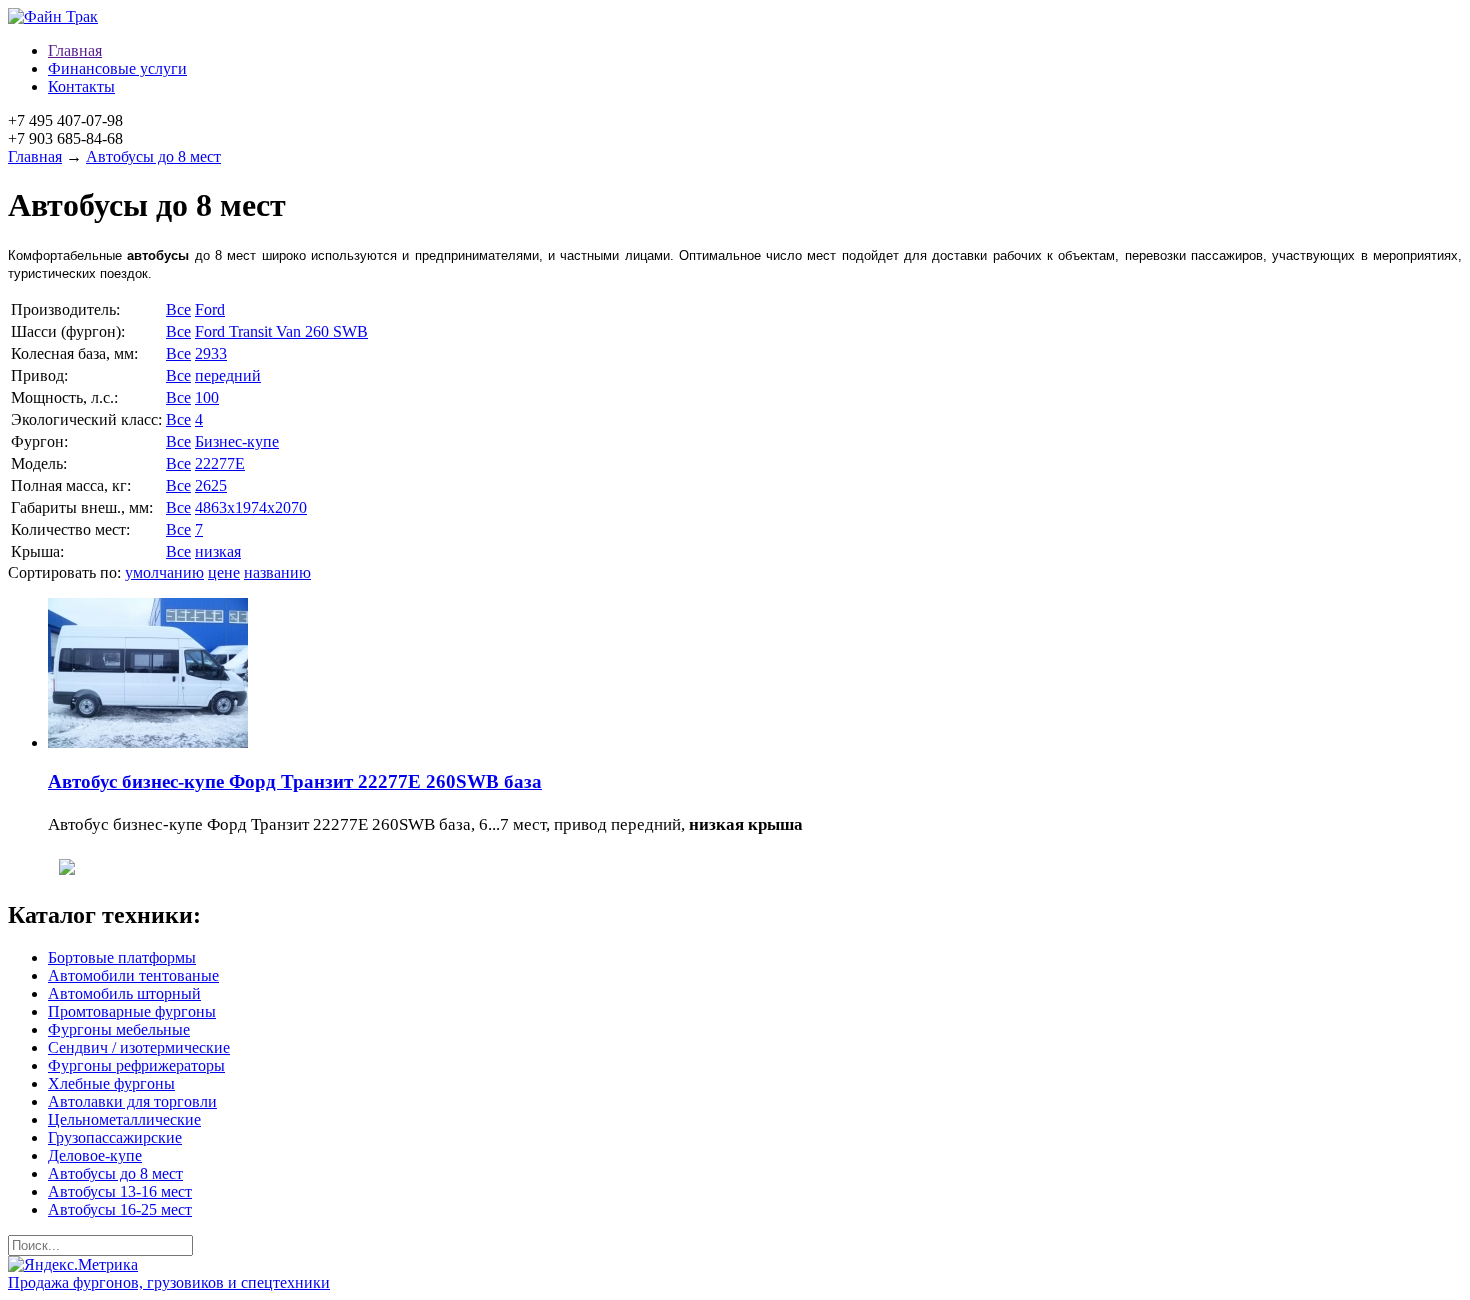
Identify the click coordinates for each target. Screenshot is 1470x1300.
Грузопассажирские (115, 1137)
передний (228, 375)
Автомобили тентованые (133, 975)
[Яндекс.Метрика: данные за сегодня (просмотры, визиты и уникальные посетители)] (73, 1265)
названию (277, 572)
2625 (211, 485)
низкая (218, 551)
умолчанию (164, 572)
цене (224, 572)
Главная (75, 50)
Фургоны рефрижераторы (136, 1065)
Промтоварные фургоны (132, 1011)
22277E (220, 463)
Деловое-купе (95, 1155)
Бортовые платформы (122, 957)
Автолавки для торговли (132, 1101)
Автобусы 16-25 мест (120, 1209)
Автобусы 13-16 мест (120, 1191)
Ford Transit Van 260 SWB (281, 331)
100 (207, 397)
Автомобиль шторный (124, 993)
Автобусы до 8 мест (153, 156)
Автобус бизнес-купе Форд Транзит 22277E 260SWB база (295, 781)
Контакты (81, 86)
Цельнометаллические (124, 1119)
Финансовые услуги (117, 68)
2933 (211, 353)
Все (178, 309)
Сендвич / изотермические (139, 1047)
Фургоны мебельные (119, 1029)
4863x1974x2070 (251, 507)
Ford (210, 309)
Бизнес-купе (237, 441)
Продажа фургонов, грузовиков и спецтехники (169, 1282)
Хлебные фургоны (111, 1083)
